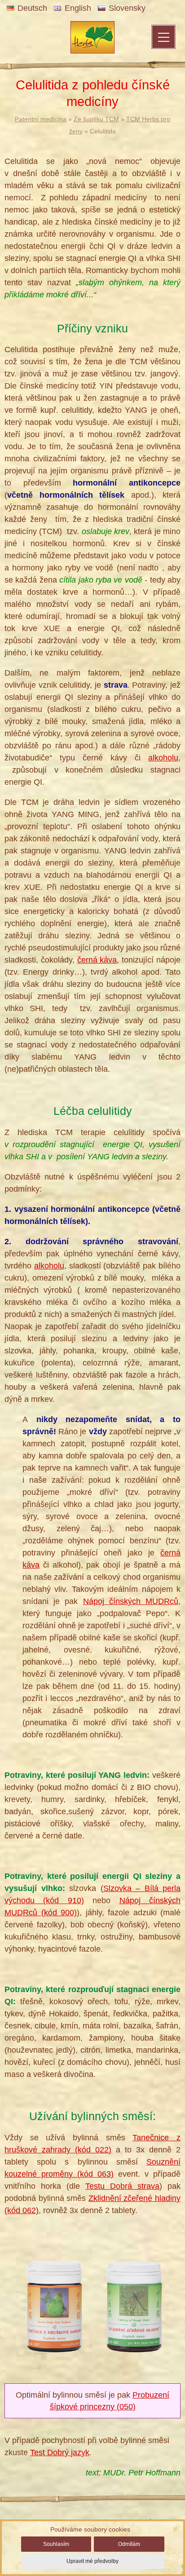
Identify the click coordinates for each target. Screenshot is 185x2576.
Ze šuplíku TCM (96, 119)
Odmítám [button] (129, 2544)
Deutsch (32, 8)
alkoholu (163, 758)
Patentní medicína (41, 119)
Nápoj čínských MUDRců (131, 1601)
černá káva (97, 960)
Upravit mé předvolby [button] (92, 2561)
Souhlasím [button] (56, 2544)
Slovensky (127, 8)
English (78, 8)
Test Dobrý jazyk (60, 2452)
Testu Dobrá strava (122, 2186)
